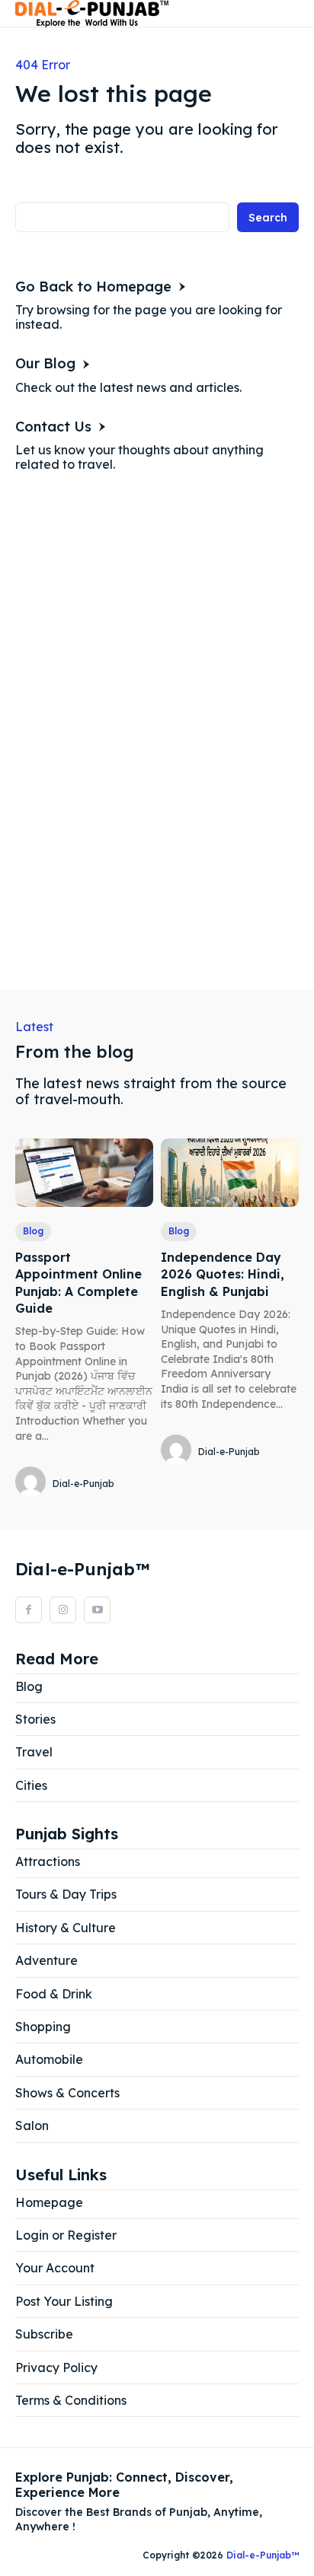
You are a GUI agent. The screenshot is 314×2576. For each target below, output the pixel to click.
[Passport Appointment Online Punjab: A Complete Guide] (84, 1173)
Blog (33, 1231)
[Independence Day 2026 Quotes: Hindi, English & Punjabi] (230, 1173)
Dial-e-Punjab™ (263, 2555)
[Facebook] (29, 1610)
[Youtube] (97, 1610)
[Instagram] (63, 1610)
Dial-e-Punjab (83, 1484)
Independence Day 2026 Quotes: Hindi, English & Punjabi (223, 1274)
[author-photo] (33, 1483)
